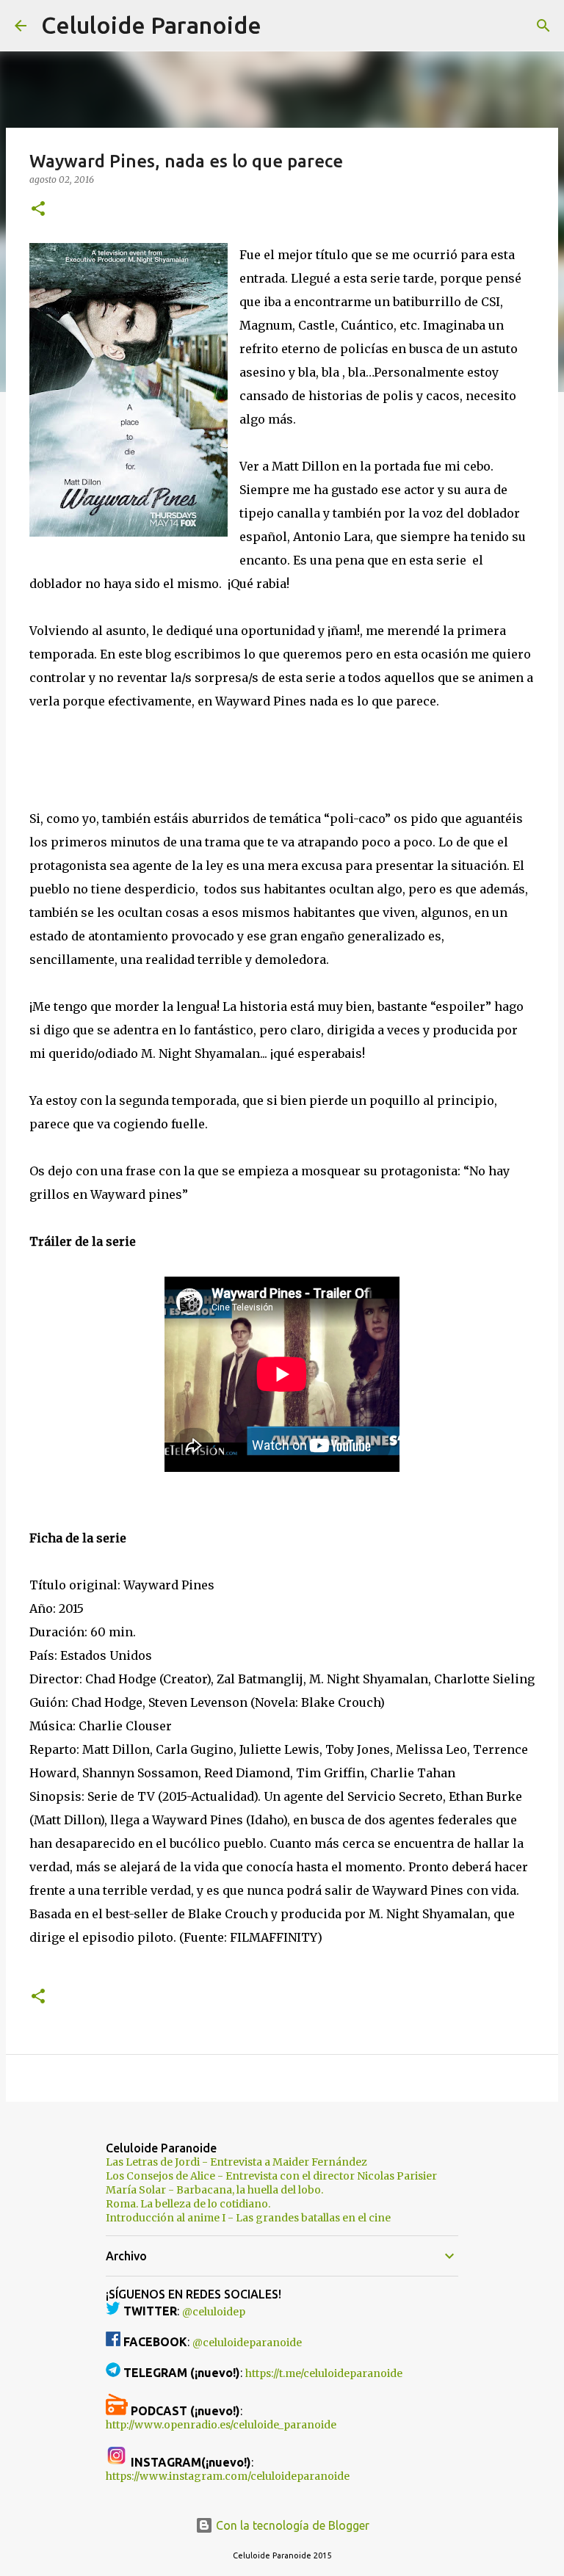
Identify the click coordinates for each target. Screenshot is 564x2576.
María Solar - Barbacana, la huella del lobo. (214, 2190)
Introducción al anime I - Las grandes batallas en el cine (248, 2218)
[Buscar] (282, 26)
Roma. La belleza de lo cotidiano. (188, 2204)
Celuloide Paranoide (151, 25)
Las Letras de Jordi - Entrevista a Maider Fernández (236, 2162)
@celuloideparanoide (247, 2343)
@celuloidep (214, 2312)
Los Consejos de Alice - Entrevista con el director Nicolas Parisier (271, 2176)
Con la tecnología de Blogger (291, 2525)
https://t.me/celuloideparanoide (324, 2373)
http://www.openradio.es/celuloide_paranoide (221, 2425)
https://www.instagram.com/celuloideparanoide (228, 2476)
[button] (38, 210)
